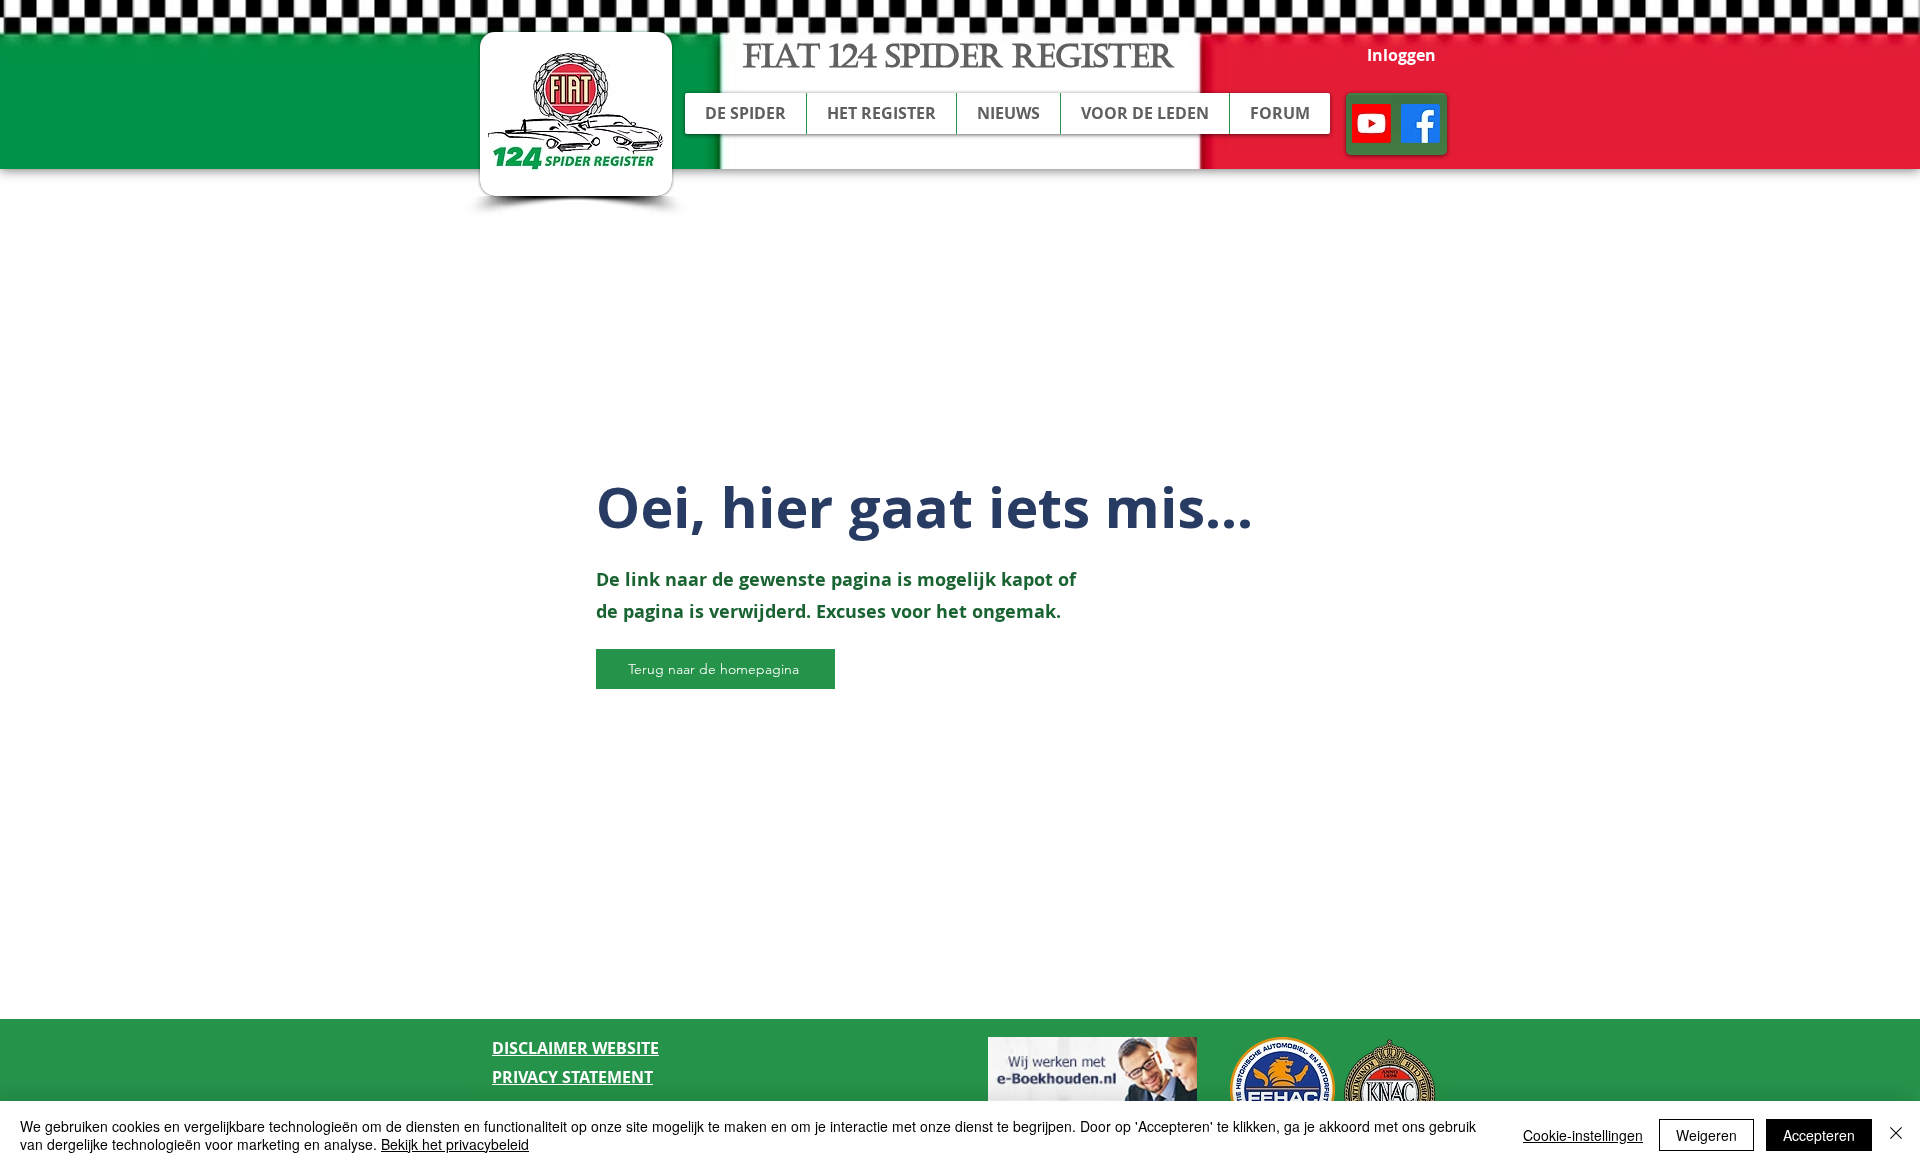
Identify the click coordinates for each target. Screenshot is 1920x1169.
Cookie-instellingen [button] (1583, 1135)
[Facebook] (1420, 123)
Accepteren (1819, 1135)
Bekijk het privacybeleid (455, 1144)
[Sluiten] (1896, 1135)
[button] (745, 113)
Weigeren (1706, 1135)
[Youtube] (1371, 123)
